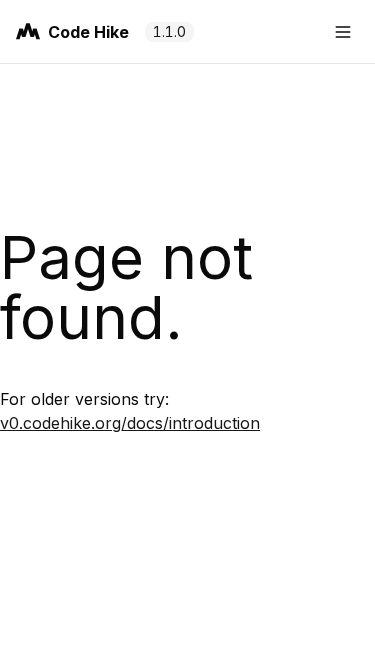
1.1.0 (169, 31)
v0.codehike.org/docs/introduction (130, 423)
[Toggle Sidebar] (343, 32)
